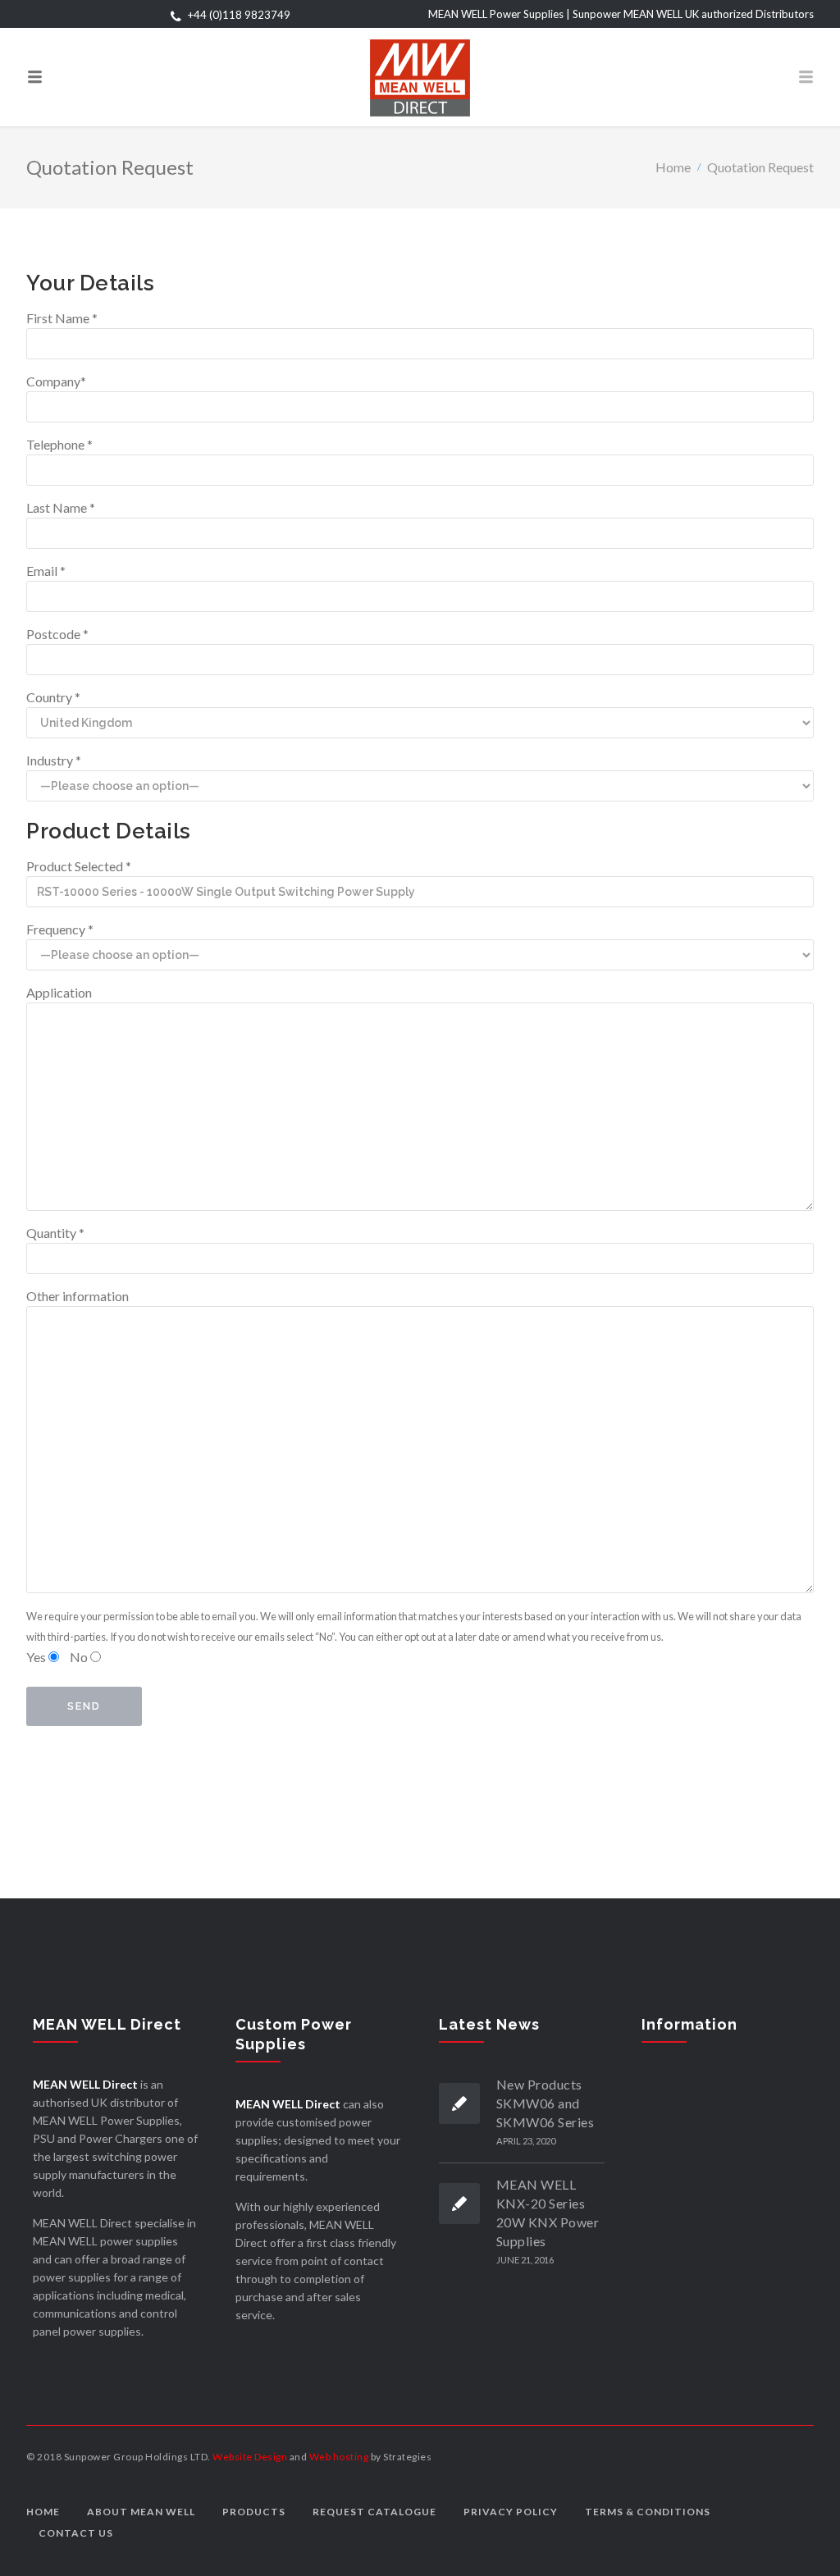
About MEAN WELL (141, 2512)
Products (254, 2512)
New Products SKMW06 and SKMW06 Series (546, 2103)
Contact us (76, 2533)
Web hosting (339, 2457)
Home (673, 167)
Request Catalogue (374, 2512)
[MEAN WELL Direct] (420, 77)
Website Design (250, 2457)
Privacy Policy (511, 2512)
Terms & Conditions (648, 2512)
